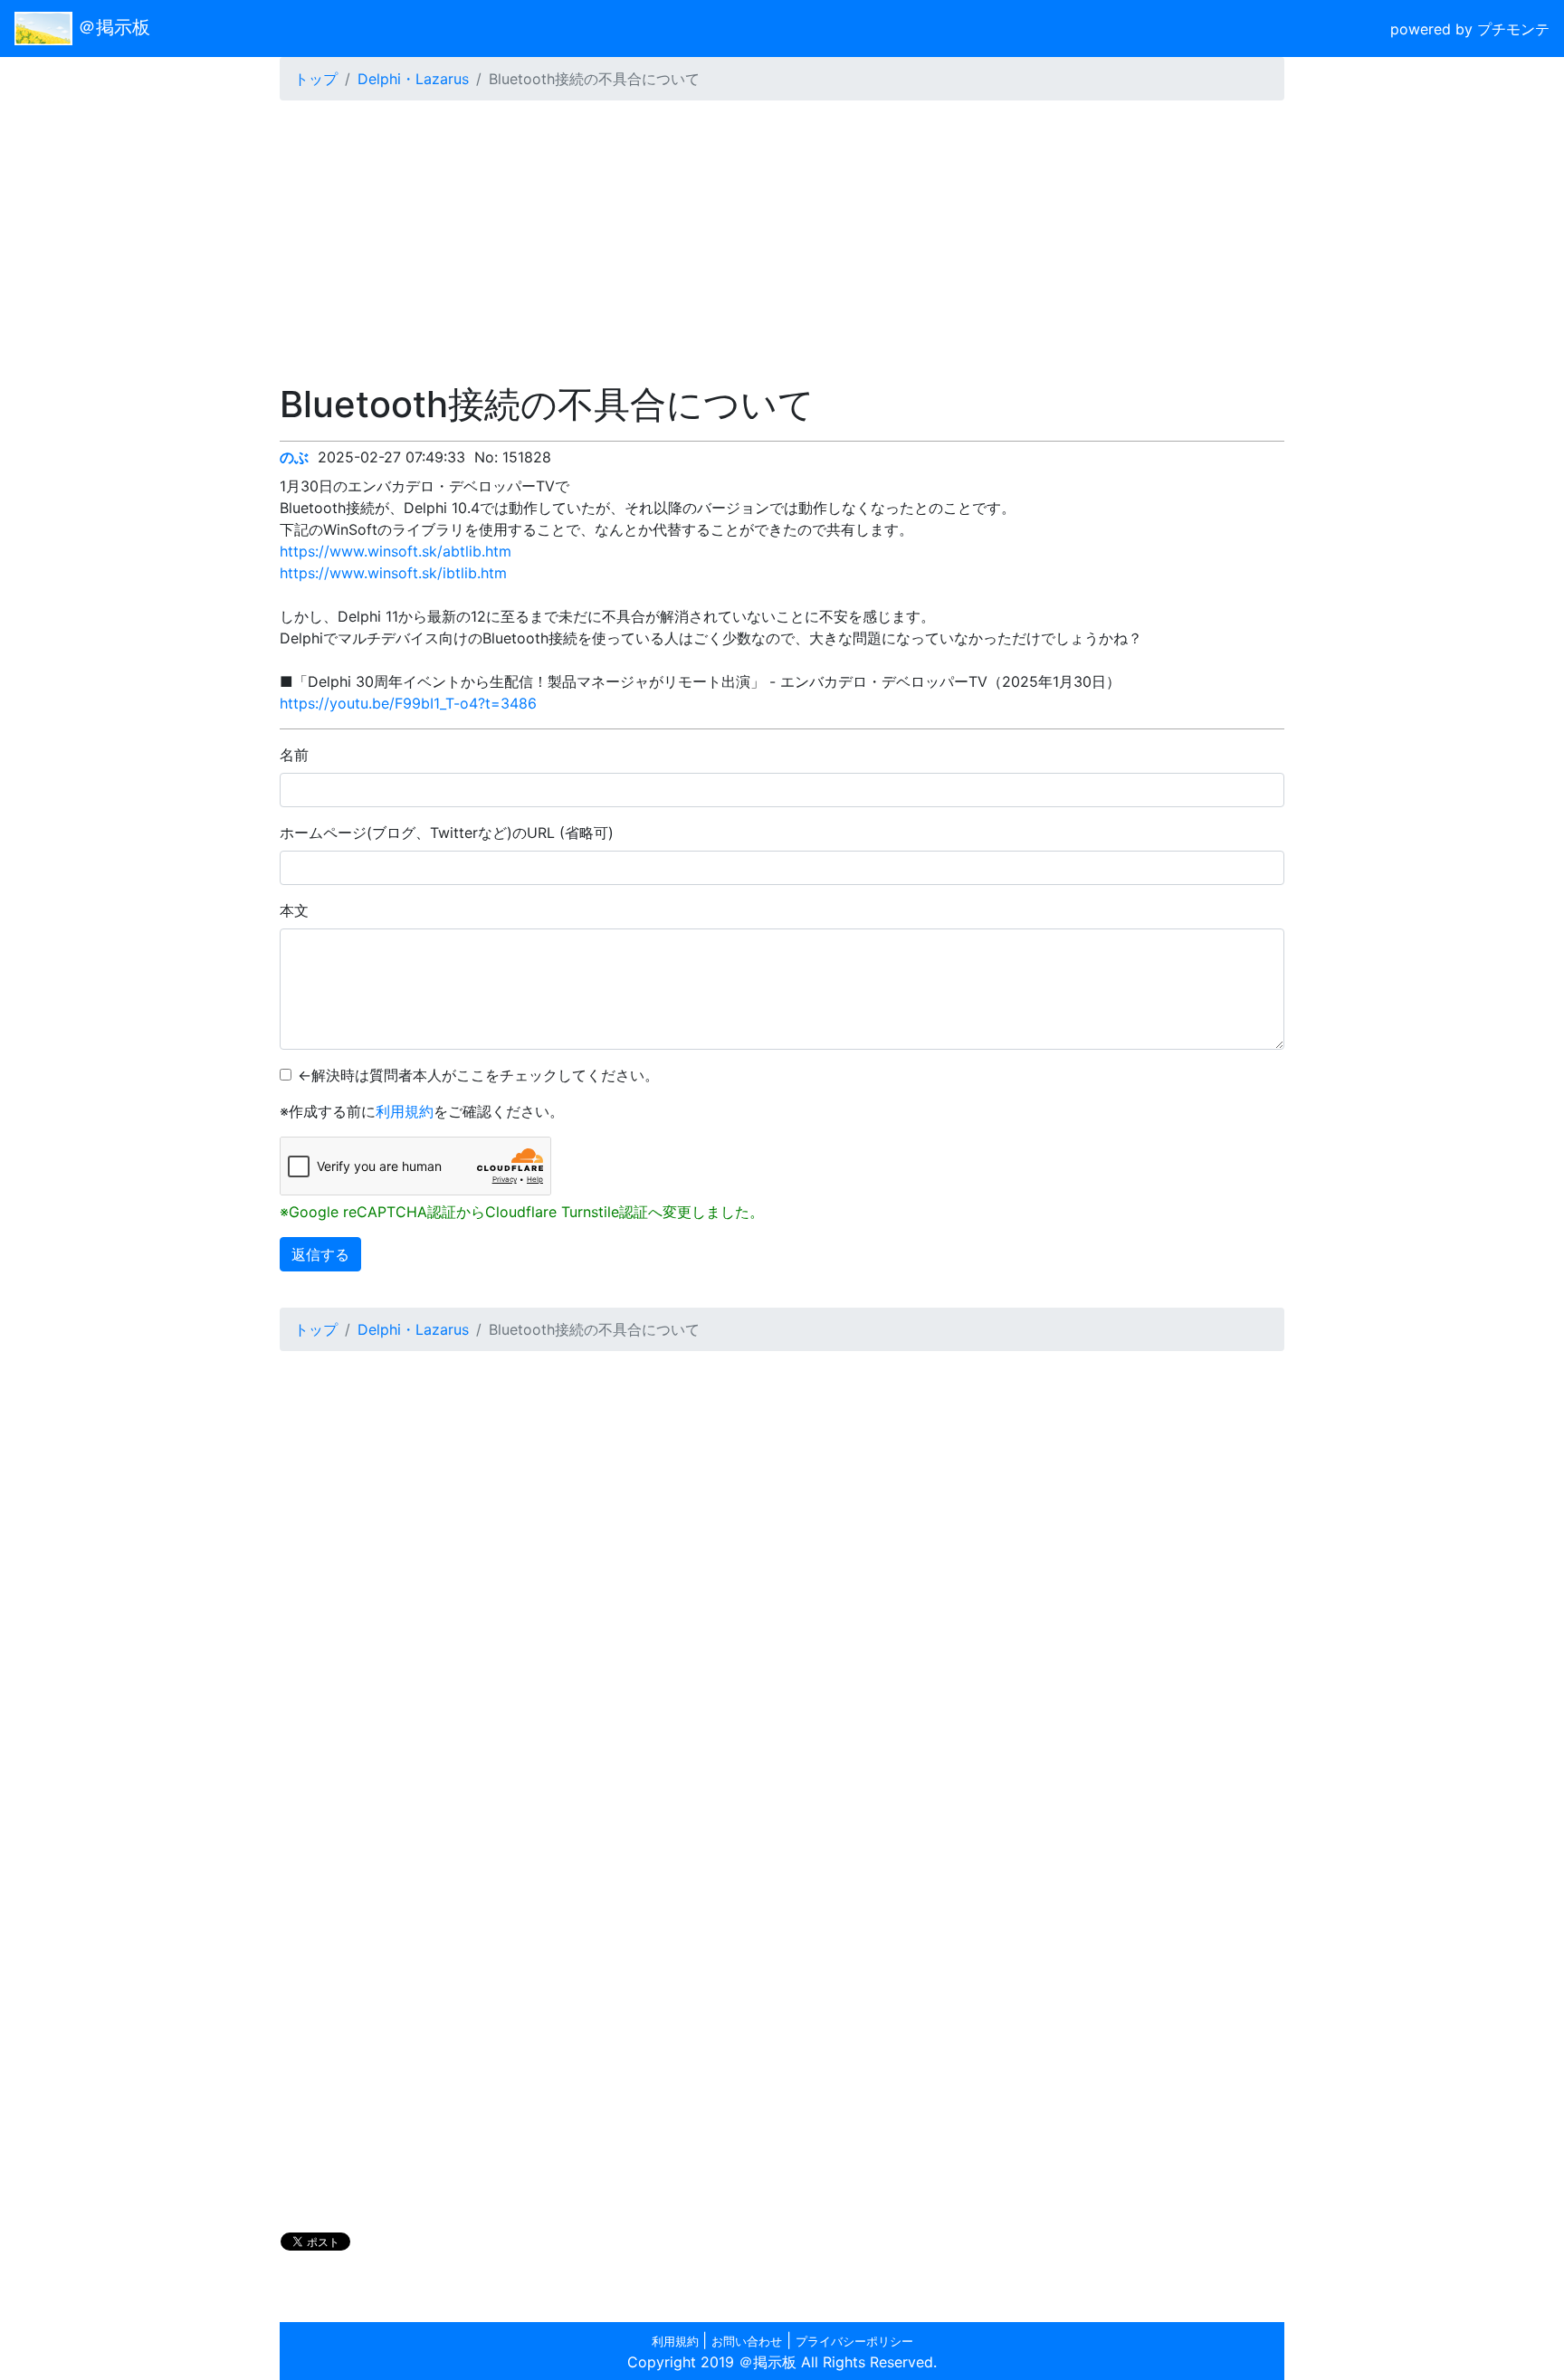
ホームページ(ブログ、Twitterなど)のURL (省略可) (447, 833)
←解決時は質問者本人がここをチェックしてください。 (478, 1075)
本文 (294, 910)
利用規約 (405, 1111)
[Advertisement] (782, 242)
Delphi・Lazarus (413, 79)
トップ (316, 79)
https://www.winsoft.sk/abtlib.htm (396, 551)
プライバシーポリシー (854, 2342)
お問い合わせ (747, 2342)
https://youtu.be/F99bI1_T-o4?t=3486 (408, 703)
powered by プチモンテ (1470, 29)
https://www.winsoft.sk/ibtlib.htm (393, 573)
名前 (294, 755)
